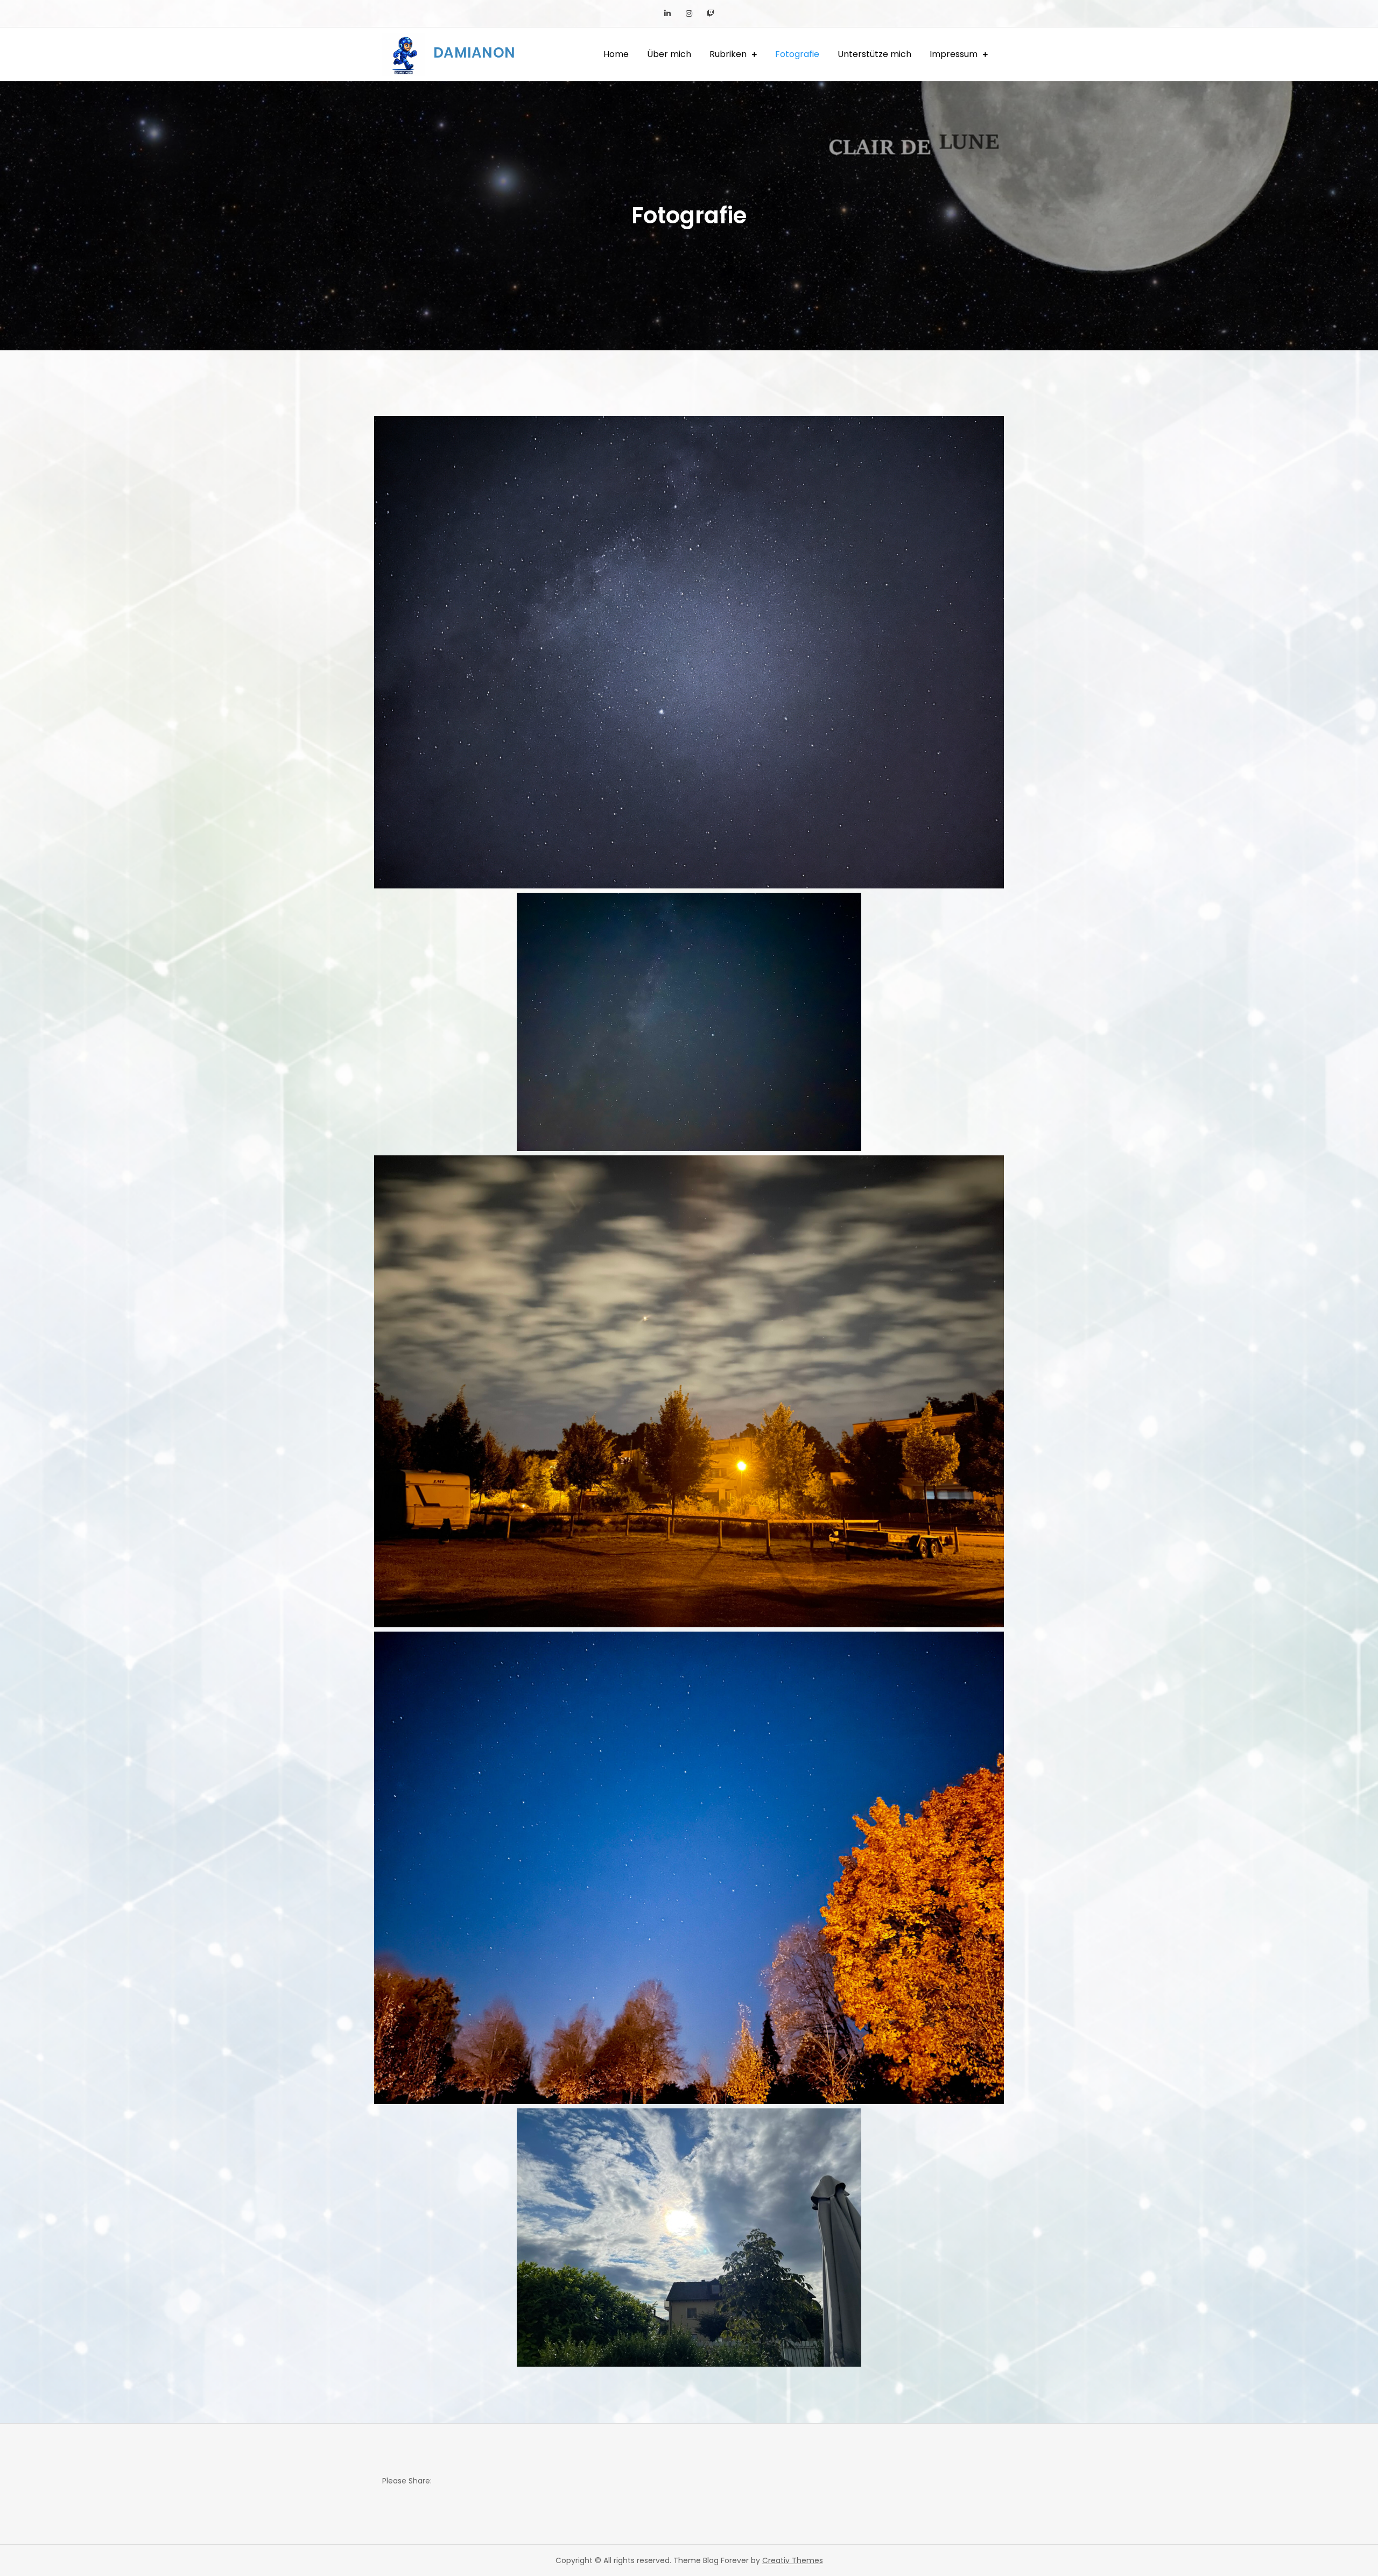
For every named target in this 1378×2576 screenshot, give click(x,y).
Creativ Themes (793, 2560)
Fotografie (797, 54)
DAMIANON (474, 53)
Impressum (954, 54)
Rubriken (728, 54)
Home (616, 54)
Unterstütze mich (874, 54)
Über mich (669, 54)
